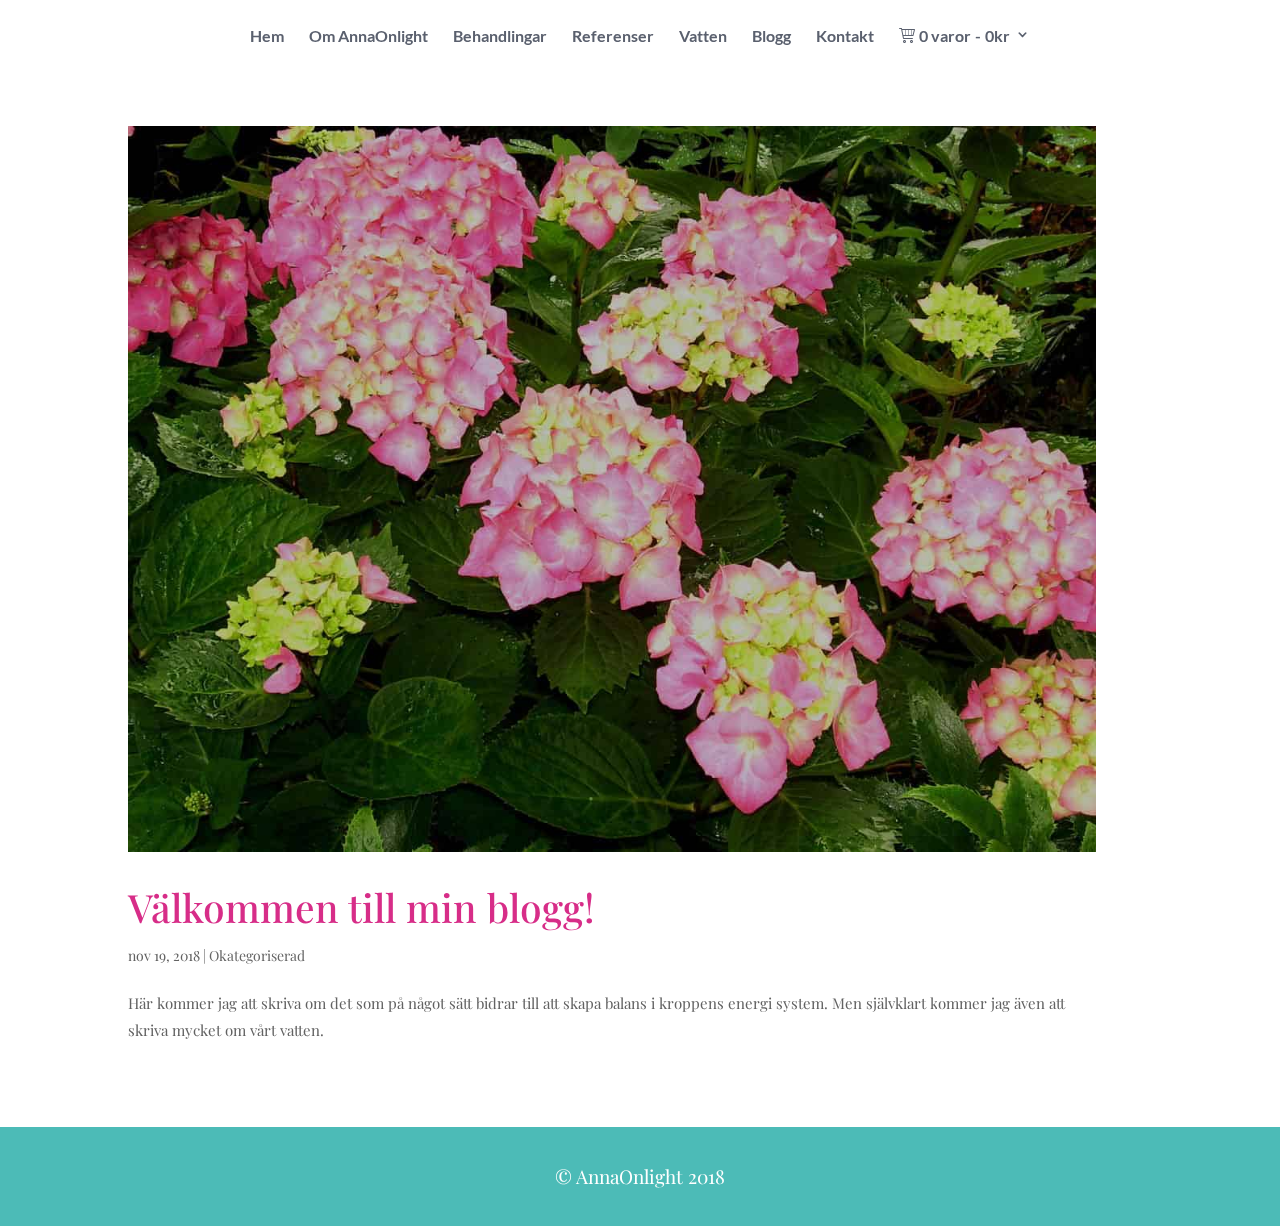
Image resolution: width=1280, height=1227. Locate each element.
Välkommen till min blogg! (361, 907)
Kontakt (845, 37)
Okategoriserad (257, 955)
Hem (267, 37)
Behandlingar (500, 37)
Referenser (613, 37)
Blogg (771, 37)
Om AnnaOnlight (368, 37)
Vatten (703, 37)
